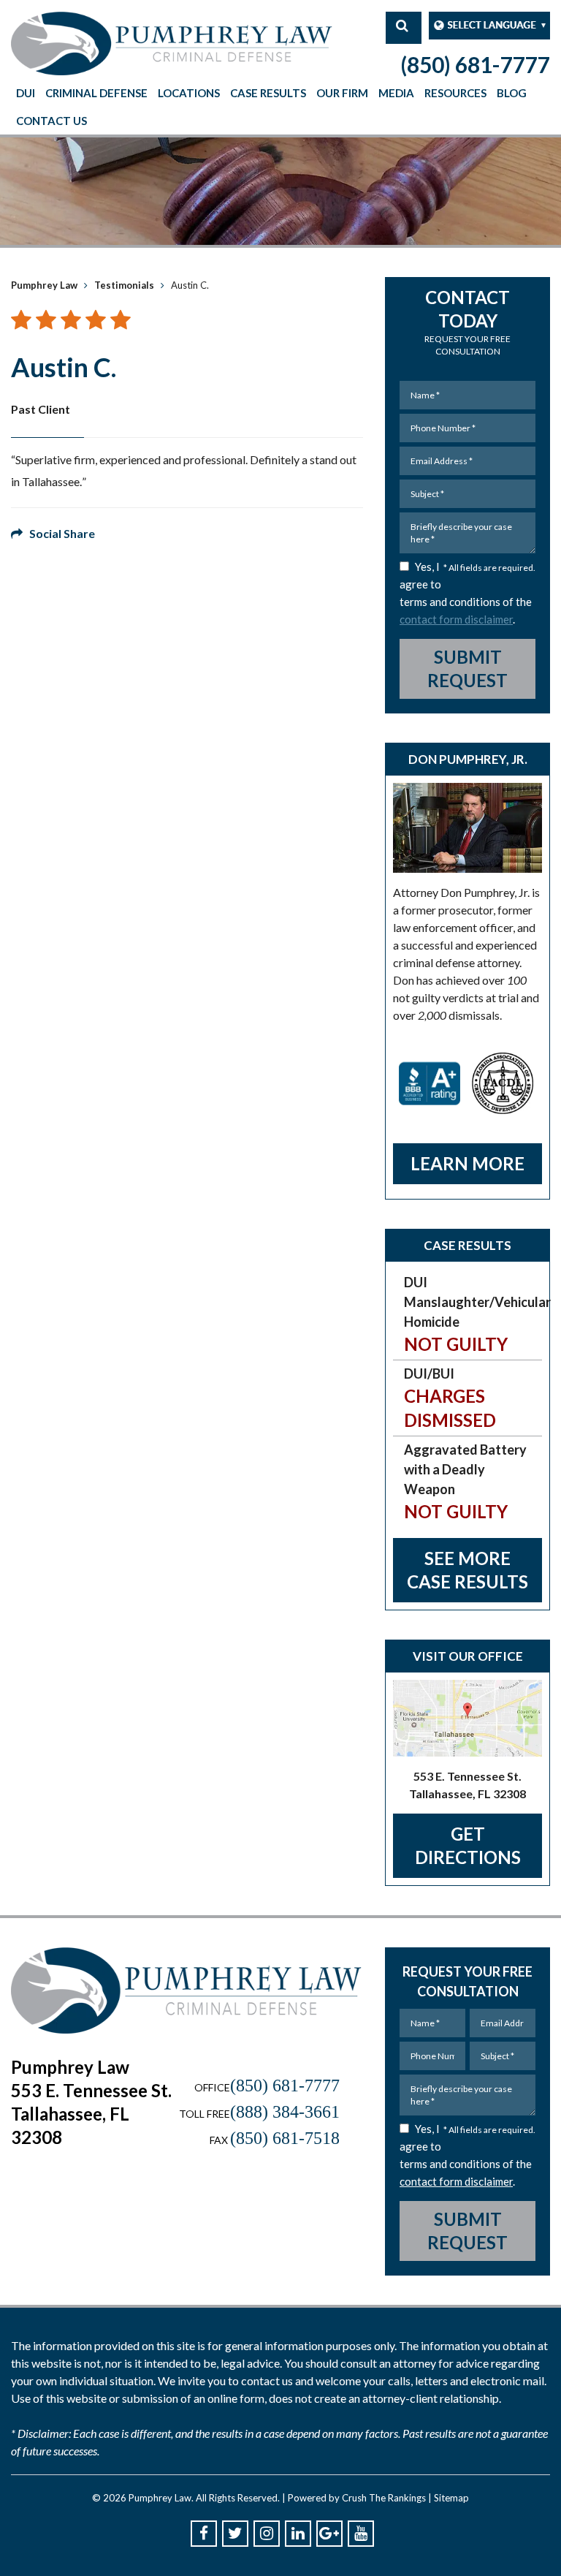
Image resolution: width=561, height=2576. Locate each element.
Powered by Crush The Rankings (357, 2498)
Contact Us (51, 121)
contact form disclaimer (456, 619)
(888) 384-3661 (285, 2112)
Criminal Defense (96, 93)
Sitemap (451, 2498)
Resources (455, 93)
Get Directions (468, 1845)
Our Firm (342, 93)
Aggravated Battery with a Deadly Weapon (465, 1482)
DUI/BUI (450, 1398)
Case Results (268, 93)
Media (396, 93)
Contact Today (467, 322)
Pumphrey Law (44, 285)
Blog (512, 93)
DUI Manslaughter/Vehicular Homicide (473, 1314)
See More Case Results (467, 1570)
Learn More (467, 1163)
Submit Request (467, 668)
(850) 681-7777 (475, 64)
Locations (189, 93)
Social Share (59, 533)
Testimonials (124, 285)
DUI (26, 93)
